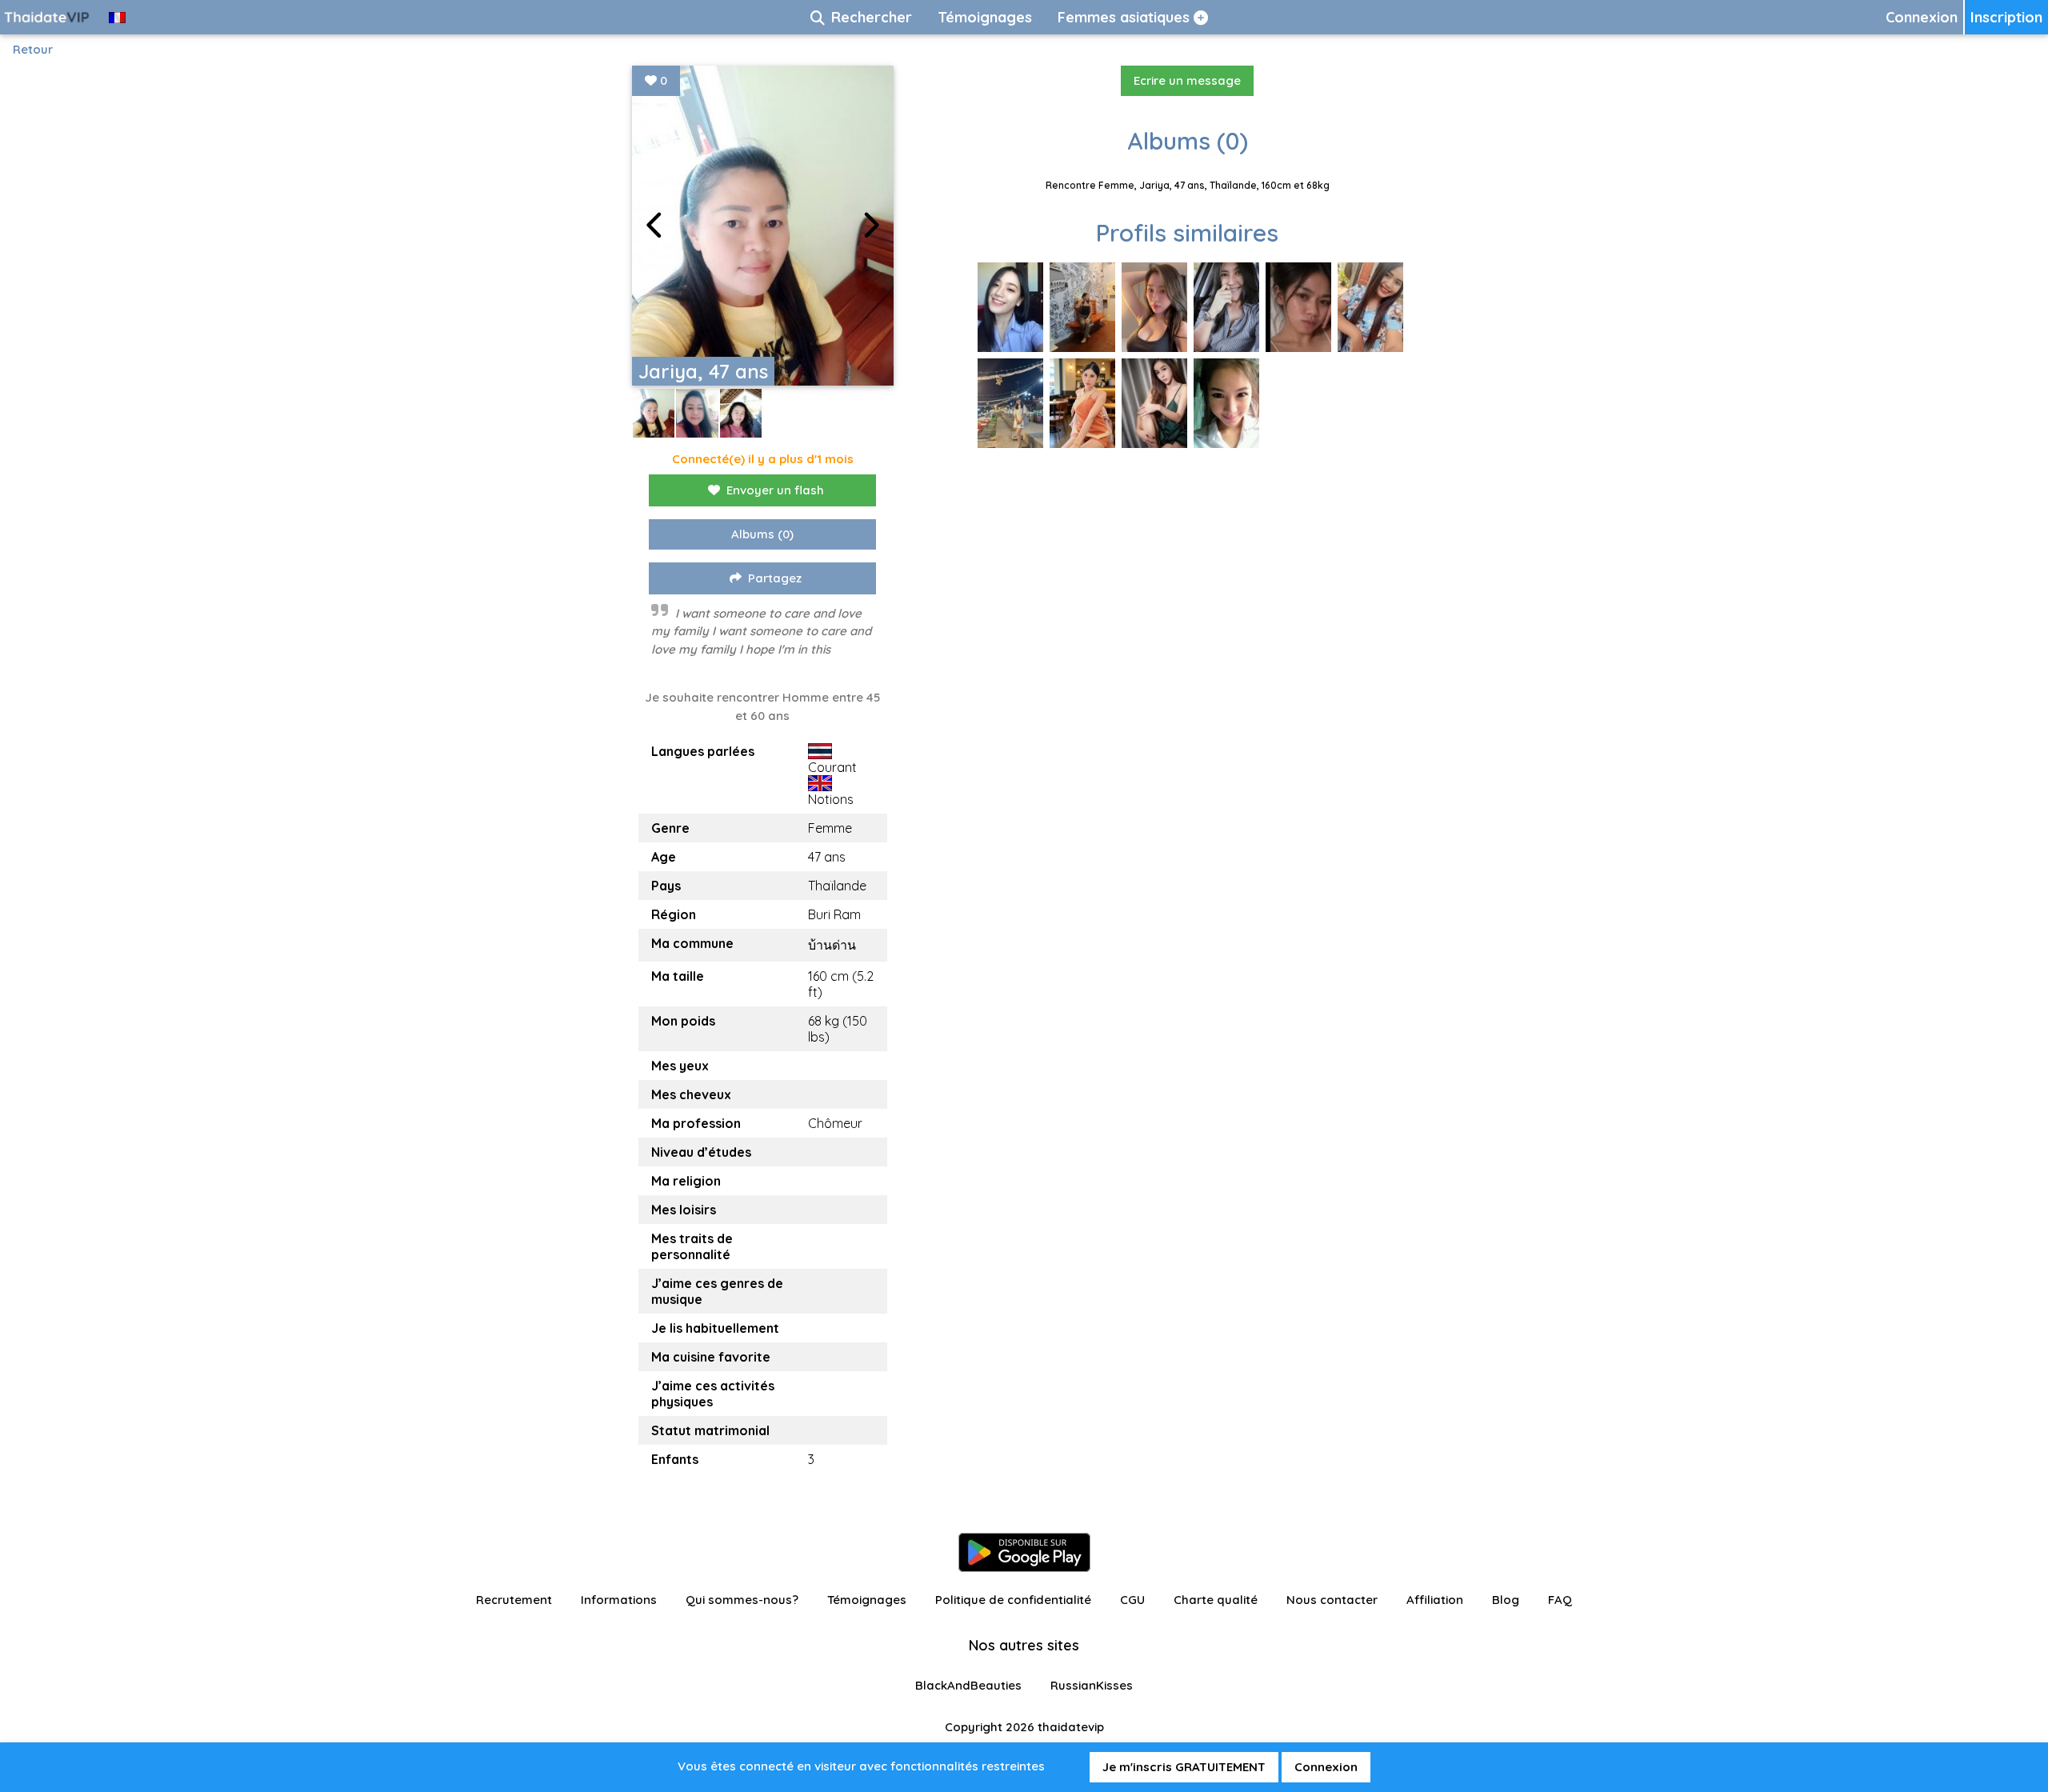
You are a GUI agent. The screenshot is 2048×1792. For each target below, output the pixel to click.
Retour (33, 49)
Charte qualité (1216, 1600)
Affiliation (1435, 1600)
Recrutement (514, 1600)
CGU (1132, 1600)
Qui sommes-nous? (742, 1600)
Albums (762, 534)
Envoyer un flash (775, 490)
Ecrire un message (1187, 80)
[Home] (48, 17)
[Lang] (117, 17)
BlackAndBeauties (968, 1685)
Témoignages (867, 1600)
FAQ (1560, 1600)
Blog (1506, 1600)
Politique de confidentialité (1013, 1600)
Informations (619, 1600)
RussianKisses (1092, 1685)
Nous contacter (1332, 1600)
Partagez (775, 578)
